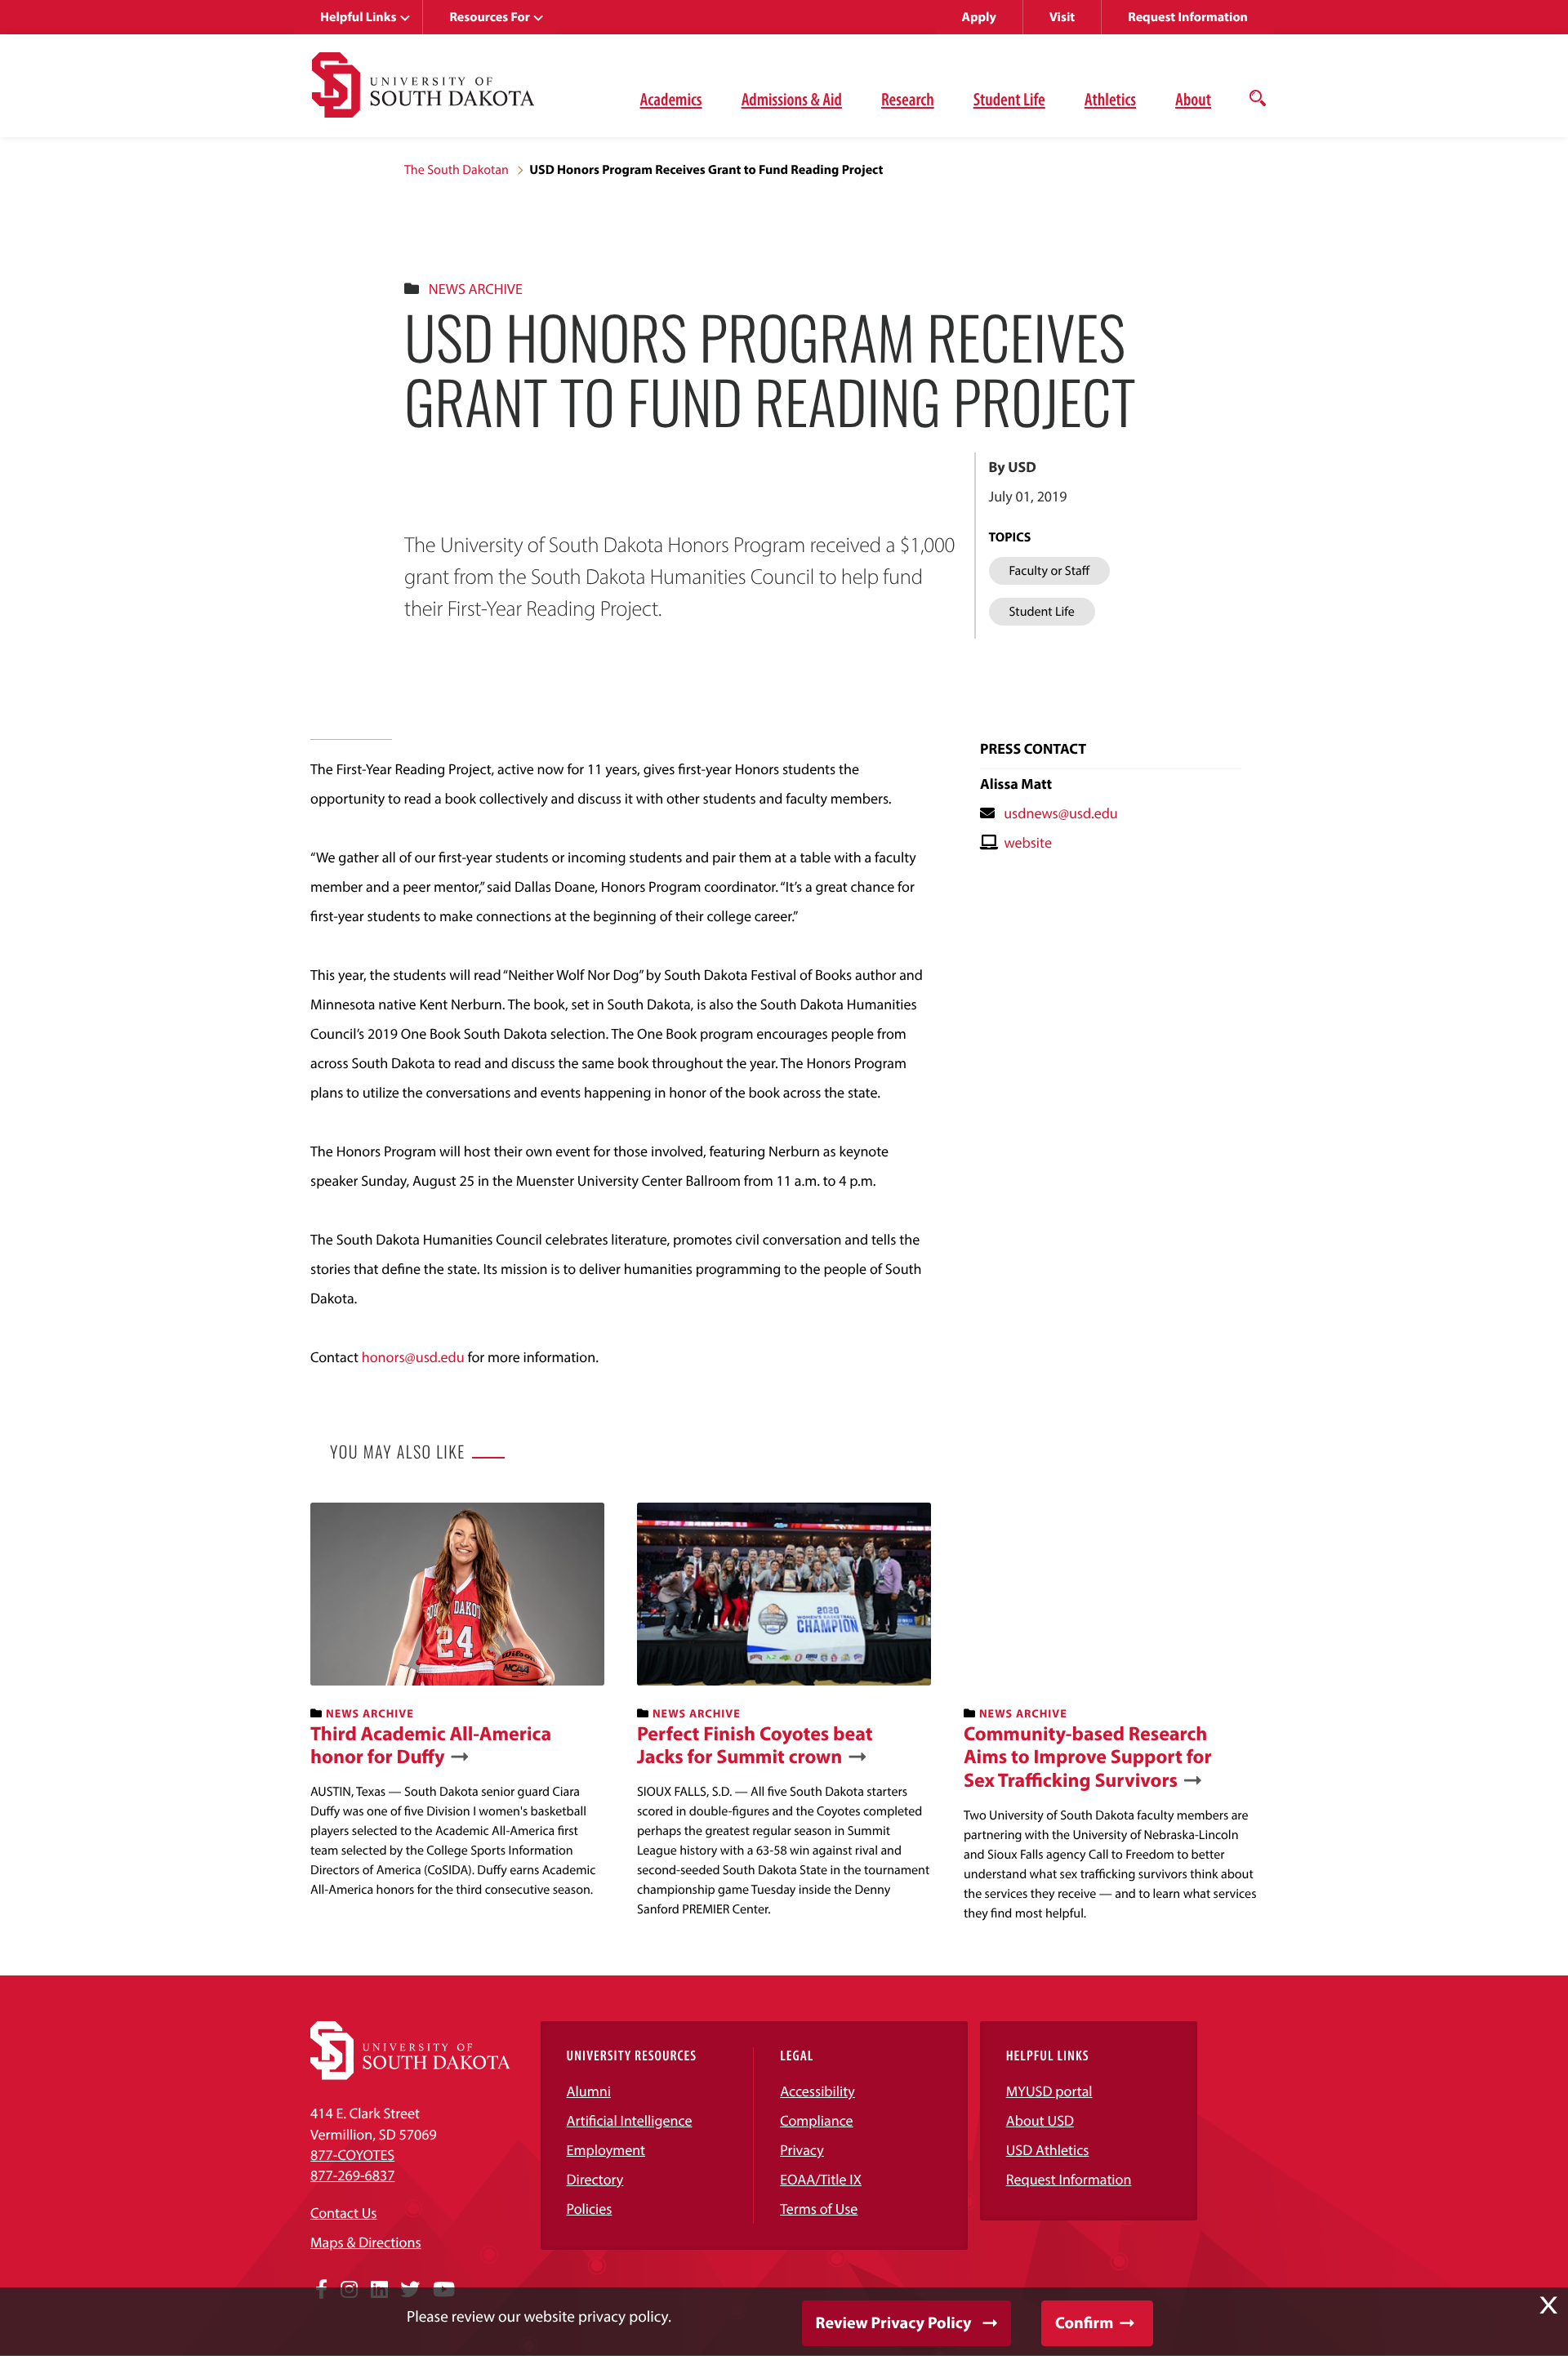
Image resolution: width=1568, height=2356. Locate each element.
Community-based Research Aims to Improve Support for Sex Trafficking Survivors (1088, 1757)
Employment (606, 2150)
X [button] (1548, 2305)
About (1193, 99)
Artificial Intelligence (630, 2120)
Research (908, 99)
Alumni (589, 2091)
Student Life (1009, 99)
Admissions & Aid (792, 99)
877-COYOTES (352, 2155)
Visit (1062, 17)
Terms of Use (819, 2209)
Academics (671, 99)
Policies (590, 2209)
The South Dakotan (457, 170)
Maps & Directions (366, 2242)
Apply (979, 17)
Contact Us (343, 2213)
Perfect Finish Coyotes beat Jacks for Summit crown (755, 1746)
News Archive (476, 289)
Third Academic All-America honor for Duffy (431, 1746)
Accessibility (817, 2091)
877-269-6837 (352, 2175)
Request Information (1188, 17)
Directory (595, 2179)
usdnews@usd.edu (1061, 813)
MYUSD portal (1049, 2091)
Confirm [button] (1084, 2323)
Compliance (816, 2120)
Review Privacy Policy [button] (894, 2323)
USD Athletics (1048, 2150)
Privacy (802, 2150)
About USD (1040, 2120)
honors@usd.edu (413, 1357)
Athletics (1110, 99)
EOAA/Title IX (821, 2179)
